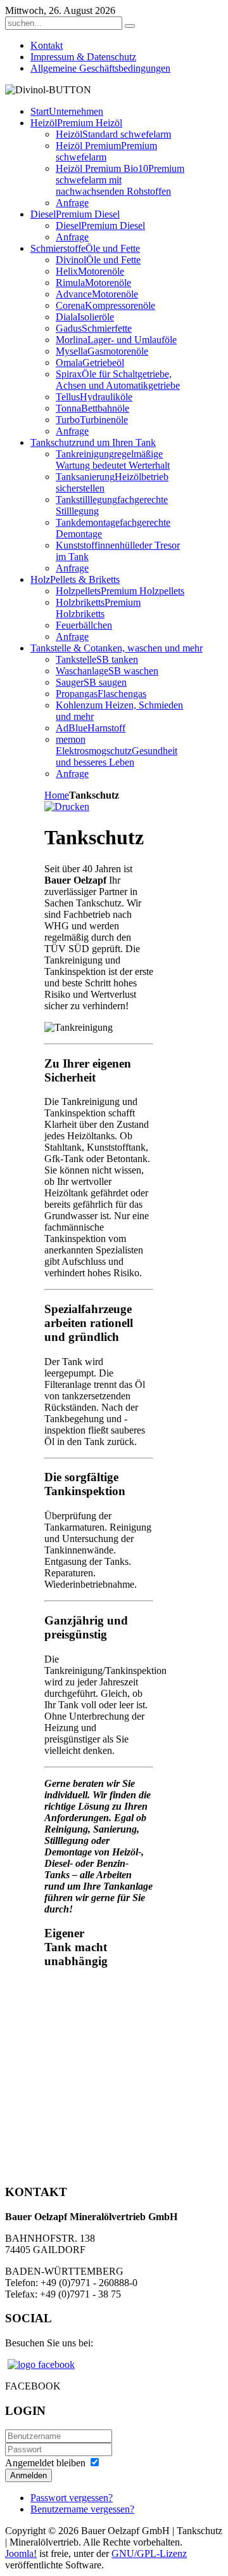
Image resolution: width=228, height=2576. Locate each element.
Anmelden (28, 2475)
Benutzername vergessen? (82, 2509)
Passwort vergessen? (72, 2498)
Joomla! (21, 2553)
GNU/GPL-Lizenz (149, 2553)
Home (57, 795)
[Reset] (130, 26)
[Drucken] (67, 807)
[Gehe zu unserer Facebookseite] (41, 2364)
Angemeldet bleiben (45, 2463)
